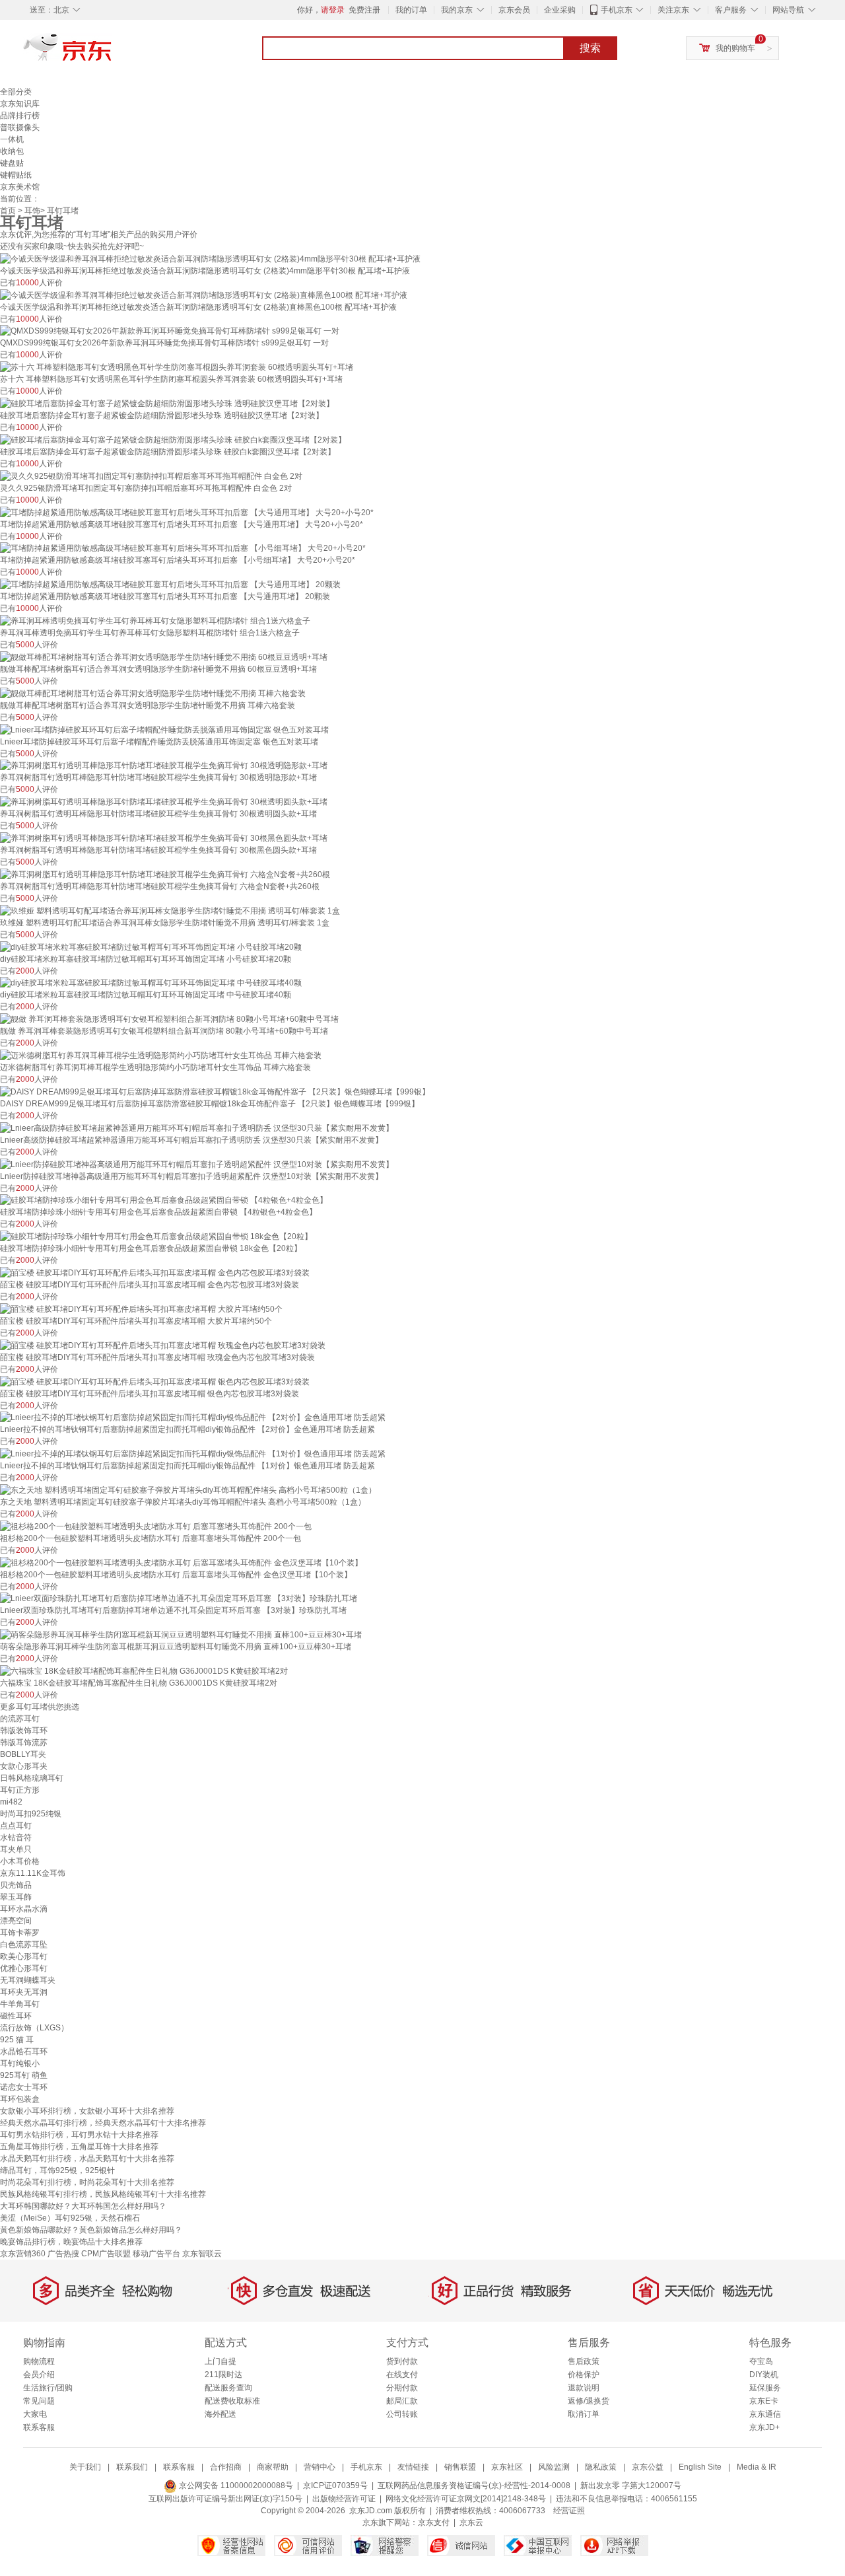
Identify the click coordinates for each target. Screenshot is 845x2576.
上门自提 (220, 2361)
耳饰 (32, 211)
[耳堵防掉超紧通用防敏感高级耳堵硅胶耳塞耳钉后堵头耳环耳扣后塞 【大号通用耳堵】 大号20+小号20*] (187, 512)
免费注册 (364, 10)
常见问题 (39, 2401)
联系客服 (39, 2427)
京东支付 (434, 2522)
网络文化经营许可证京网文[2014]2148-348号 (466, 2499)
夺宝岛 (761, 2361)
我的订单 (411, 10)
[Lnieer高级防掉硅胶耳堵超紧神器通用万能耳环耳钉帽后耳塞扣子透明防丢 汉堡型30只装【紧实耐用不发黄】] (197, 1127)
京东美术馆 (20, 187)
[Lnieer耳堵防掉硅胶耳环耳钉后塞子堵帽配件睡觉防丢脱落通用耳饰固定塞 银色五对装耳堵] (164, 729)
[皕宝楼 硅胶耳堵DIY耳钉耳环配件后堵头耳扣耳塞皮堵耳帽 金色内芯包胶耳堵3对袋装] (155, 1272)
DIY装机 (764, 2375)
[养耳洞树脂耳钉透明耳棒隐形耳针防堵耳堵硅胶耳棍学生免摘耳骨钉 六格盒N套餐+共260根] (165, 874)
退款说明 (584, 2388)
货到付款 (402, 2361)
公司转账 (402, 2414)
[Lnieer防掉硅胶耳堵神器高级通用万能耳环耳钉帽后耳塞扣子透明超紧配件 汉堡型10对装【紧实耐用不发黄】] (197, 1164)
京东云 (471, 2522)
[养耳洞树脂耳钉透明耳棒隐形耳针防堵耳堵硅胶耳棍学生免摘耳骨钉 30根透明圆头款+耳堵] (164, 801)
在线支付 (402, 2375)
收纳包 (12, 151)
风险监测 (554, 2467)
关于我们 (85, 2467)
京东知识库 (20, 104)
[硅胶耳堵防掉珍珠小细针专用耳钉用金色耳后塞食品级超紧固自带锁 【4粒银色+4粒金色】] (164, 1200)
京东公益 (648, 2467)
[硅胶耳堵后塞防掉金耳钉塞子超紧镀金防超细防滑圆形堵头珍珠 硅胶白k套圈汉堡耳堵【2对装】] (173, 439)
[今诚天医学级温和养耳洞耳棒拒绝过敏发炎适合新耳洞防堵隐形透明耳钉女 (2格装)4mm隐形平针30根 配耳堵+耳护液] (210, 258)
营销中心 (320, 2467)
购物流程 (39, 2361)
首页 (8, 211)
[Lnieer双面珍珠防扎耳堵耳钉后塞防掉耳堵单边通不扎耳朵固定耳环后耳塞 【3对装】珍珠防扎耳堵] (179, 1598)
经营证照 (569, 2511)
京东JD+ (764, 2427)
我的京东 (457, 10)
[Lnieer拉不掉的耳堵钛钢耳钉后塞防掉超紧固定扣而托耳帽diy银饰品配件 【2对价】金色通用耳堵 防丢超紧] (193, 1417)
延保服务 (765, 2388)
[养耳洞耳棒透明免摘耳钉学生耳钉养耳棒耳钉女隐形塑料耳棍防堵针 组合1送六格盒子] (155, 620)
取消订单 (584, 2414)
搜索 (590, 48)
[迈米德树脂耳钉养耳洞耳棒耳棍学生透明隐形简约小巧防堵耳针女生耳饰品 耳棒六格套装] (161, 1055)
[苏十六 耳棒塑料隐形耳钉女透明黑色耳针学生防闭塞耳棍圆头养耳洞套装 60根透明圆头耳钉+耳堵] (177, 367)
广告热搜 (63, 2254)
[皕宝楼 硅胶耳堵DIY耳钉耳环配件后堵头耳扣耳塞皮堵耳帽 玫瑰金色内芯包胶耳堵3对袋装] (163, 1345)
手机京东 (617, 10)
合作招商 (226, 2467)
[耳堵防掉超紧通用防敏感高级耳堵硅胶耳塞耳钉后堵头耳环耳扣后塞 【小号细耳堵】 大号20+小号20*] (183, 548)
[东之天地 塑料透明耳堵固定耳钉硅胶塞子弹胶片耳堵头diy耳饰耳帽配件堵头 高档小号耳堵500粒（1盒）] (188, 1489)
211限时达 (223, 2375)
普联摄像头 (20, 127)
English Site (700, 2467)
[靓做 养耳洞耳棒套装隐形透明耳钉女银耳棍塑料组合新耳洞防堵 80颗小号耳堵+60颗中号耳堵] (169, 1019)
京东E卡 (764, 2401)
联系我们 (132, 2467)
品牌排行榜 (20, 116)
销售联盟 (460, 2467)
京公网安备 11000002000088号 (235, 2486)
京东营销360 (23, 2254)
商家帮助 (273, 2467)
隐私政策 (601, 2467)
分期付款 (402, 2388)
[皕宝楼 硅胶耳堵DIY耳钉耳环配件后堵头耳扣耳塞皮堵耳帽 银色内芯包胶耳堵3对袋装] (155, 1381)
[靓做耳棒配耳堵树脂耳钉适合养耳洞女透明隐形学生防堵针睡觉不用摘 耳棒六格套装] (153, 693)
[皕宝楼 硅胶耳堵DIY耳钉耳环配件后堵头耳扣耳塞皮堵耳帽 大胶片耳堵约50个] (141, 1308)
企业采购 (560, 10)
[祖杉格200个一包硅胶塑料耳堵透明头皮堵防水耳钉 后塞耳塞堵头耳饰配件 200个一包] (156, 1526)
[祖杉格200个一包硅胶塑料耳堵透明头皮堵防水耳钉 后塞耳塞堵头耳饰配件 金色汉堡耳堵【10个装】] (181, 1562)
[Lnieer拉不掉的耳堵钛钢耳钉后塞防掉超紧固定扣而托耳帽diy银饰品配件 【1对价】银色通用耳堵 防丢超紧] (193, 1453)
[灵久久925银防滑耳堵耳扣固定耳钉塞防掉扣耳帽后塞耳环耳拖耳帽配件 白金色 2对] (151, 476)
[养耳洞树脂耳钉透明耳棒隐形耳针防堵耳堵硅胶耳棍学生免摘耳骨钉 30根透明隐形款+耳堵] (164, 766)
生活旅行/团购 (48, 2388)
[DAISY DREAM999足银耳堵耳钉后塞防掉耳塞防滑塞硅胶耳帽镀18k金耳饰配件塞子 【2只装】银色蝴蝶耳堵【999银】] (215, 1091)
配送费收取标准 (232, 2401)
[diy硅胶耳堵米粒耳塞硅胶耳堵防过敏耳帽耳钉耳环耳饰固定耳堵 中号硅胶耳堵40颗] (151, 983)
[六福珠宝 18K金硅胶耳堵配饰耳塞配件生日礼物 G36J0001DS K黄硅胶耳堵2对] (144, 1670)
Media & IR (757, 2467)
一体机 (12, 139)
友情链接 (413, 2467)
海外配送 (220, 2414)
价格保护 (584, 2375)
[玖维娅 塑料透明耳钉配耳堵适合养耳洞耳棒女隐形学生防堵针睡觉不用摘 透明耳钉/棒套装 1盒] (170, 910)
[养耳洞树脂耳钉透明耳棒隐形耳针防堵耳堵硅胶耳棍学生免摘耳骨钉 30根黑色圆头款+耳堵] (164, 838)
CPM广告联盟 (106, 2254)
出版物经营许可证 (344, 2499)
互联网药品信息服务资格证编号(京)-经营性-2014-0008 (474, 2486)
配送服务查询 (228, 2388)
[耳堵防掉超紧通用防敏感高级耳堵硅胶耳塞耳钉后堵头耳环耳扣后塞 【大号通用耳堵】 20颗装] (170, 584)
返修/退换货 (589, 2401)
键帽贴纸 (16, 175)
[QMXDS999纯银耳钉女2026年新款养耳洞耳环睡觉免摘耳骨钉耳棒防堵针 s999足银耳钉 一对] (170, 331)
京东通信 (765, 2414)
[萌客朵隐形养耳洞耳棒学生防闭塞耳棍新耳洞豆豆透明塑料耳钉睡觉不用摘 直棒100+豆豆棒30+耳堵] (181, 1634)
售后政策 (584, 2361)
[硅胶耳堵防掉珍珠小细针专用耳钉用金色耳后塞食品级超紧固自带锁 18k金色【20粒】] (156, 1236)
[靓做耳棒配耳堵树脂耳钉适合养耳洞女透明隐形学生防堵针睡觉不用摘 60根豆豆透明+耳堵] (164, 657)
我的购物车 (735, 48)
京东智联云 (202, 2254)
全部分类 (16, 92)
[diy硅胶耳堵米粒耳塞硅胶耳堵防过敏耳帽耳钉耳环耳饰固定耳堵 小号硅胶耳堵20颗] (151, 947)
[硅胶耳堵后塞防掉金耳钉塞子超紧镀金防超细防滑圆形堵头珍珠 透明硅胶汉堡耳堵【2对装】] (167, 403)
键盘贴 (12, 163)
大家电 (35, 2414)
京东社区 (507, 2467)
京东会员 (514, 10)
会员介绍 (39, 2375)
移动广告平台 (156, 2254)
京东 (112, 53)
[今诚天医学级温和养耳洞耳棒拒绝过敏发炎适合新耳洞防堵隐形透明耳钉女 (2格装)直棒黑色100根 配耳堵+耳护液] (204, 295)
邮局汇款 (402, 2401)
